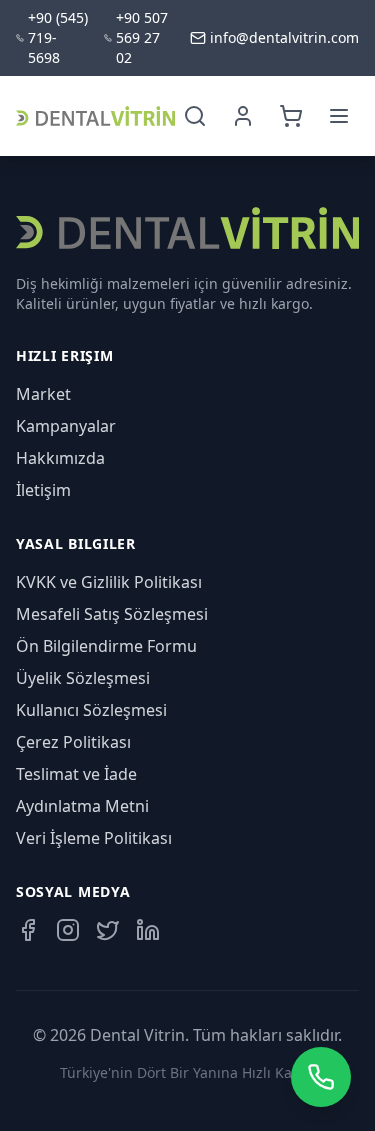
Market (43, 394)
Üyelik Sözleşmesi (83, 678)
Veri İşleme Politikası (94, 838)
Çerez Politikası (73, 742)
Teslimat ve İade (76, 774)
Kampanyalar (66, 426)
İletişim (43, 490)
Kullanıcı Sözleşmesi (91, 710)
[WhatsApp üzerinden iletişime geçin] (321, 1077)
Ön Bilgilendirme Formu (106, 646)
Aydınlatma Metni (82, 806)
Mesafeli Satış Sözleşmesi (112, 614)
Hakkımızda (60, 458)
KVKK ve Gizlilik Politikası (109, 582)
